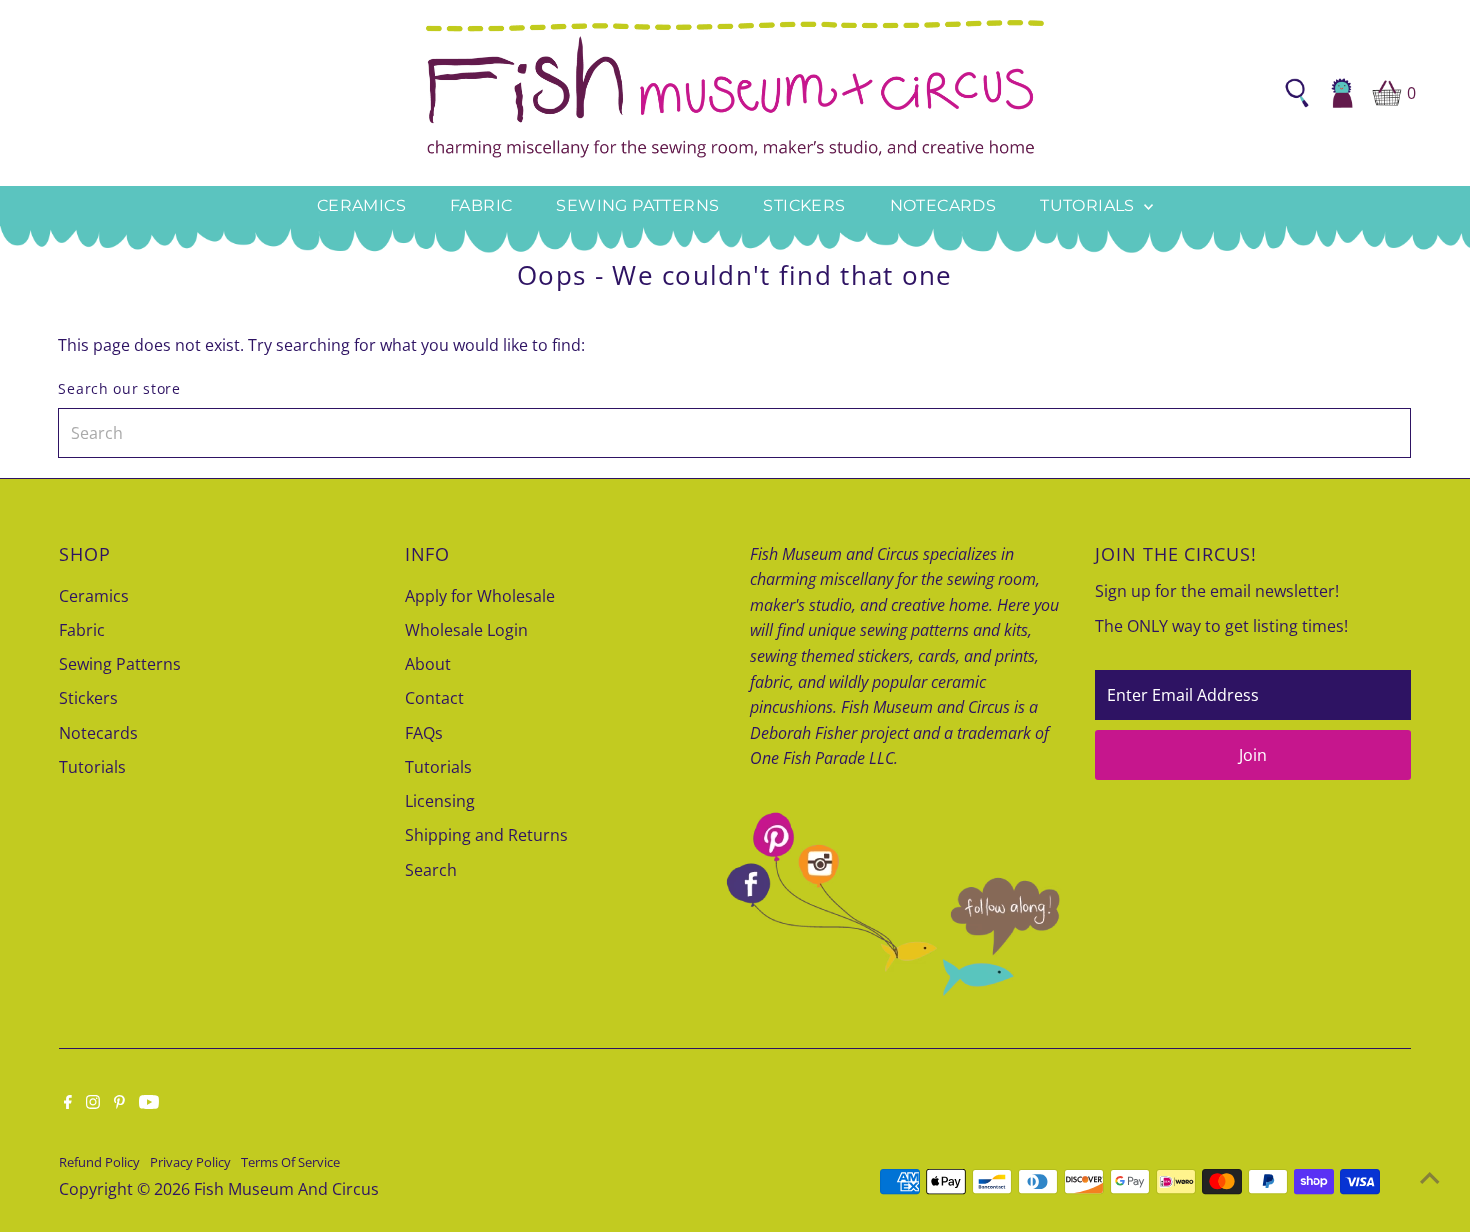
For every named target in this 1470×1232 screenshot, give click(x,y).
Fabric (481, 205)
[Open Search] (1297, 93)
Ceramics (361, 205)
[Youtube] (149, 1103)
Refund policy (99, 1162)
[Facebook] (68, 1103)
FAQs (424, 733)
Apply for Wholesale (480, 596)
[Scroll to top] (1430, 1177)
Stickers (804, 205)
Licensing (440, 801)
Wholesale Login (466, 630)
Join (1253, 755)
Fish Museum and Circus (286, 1189)
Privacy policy (190, 1162)
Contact (434, 698)
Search (431, 870)
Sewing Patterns (637, 205)
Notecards (943, 205)
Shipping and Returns (486, 835)
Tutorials (1089, 205)
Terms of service (290, 1162)
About (428, 664)
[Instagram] (93, 1103)
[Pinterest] (119, 1103)
